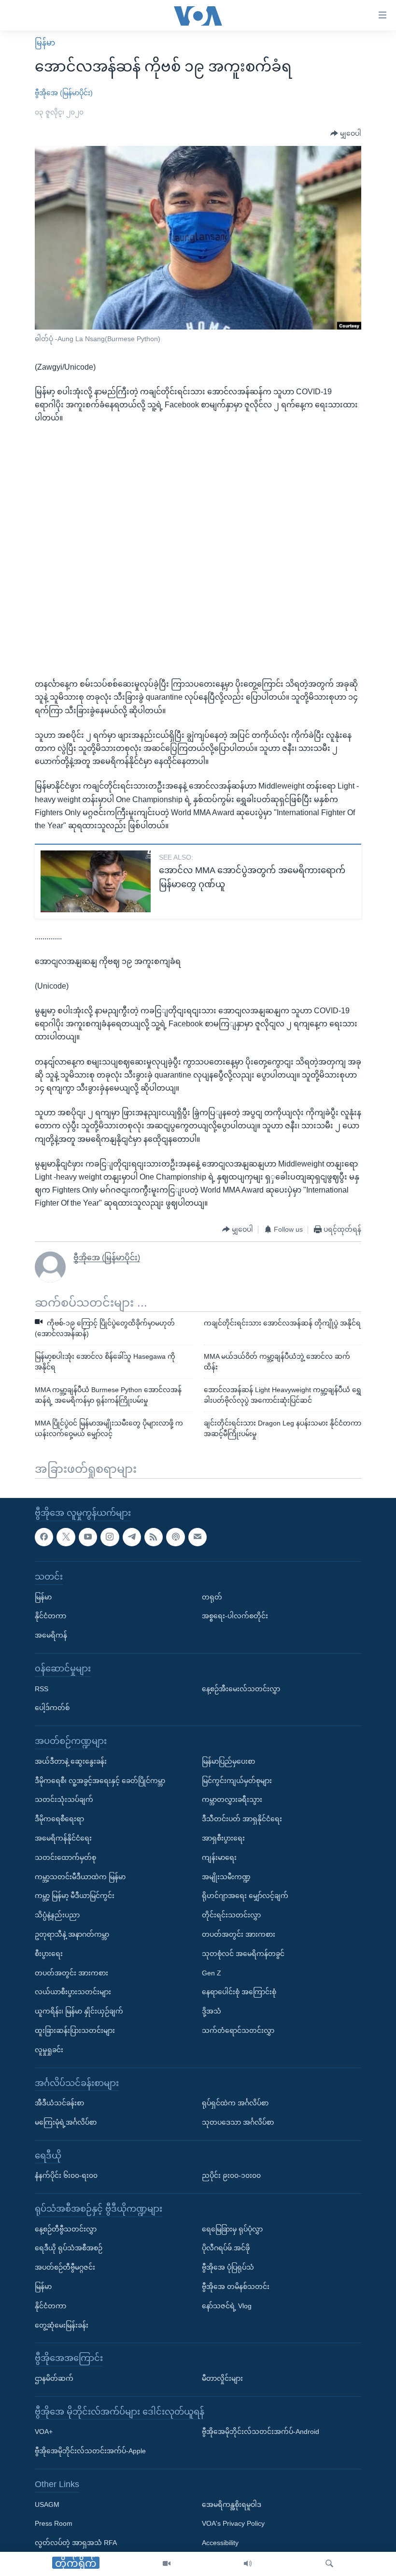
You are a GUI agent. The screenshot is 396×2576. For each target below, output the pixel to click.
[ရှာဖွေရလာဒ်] (329, 2564)
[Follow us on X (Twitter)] (66, 1537)
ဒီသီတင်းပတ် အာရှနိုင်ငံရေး (242, 1819)
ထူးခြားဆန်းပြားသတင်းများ (75, 2030)
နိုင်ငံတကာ (50, 1616)
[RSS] (154, 1537)
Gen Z (212, 1973)
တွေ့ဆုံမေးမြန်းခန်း (62, 2325)
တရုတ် (212, 1597)
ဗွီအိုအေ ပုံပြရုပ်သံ (228, 2267)
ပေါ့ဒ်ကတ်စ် (52, 1708)
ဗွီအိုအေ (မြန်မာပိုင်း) (64, 93)
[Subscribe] (198, 1537)
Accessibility (220, 2543)
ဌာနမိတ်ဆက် (54, 2378)
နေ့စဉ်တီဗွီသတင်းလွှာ (66, 2229)
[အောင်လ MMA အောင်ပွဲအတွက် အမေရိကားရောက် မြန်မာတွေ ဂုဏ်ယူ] (96, 881)
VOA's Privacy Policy (233, 2524)
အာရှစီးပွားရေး (223, 1838)
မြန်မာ (45, 43)
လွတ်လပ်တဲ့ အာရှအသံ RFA (76, 2543)
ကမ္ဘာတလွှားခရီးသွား (232, 1799)
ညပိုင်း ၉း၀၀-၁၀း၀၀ (231, 2175)
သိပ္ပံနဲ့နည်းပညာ (57, 1915)
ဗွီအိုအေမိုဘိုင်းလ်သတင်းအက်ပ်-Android (261, 2432)
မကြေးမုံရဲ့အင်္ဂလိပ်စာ (66, 2122)
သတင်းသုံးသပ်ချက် (64, 1799)
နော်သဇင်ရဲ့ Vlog (227, 2306)
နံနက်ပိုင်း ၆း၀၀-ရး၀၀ (66, 2175)
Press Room (54, 2524)
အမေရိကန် (51, 1635)
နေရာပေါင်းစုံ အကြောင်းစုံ (239, 1992)
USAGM (47, 2504)
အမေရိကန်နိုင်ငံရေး (63, 1838)
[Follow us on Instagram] (110, 1537)
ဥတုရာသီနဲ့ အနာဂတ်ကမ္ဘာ (72, 1934)
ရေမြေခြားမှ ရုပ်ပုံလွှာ (232, 2229)
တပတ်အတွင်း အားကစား (71, 1973)
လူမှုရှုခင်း (49, 2050)
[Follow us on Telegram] (132, 1537)
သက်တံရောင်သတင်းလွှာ (238, 2030)
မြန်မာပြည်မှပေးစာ (228, 1761)
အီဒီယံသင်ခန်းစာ (59, 2103)
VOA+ (44, 2432)
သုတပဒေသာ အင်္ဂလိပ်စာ (238, 2122)
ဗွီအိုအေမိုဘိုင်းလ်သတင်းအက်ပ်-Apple (90, 2451)
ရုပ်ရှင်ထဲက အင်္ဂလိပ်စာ (235, 2103)
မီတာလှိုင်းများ (222, 2378)
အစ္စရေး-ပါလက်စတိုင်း (235, 1616)
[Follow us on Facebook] (44, 1537)
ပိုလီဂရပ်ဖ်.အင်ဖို (226, 2248)
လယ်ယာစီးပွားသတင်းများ (73, 1992)
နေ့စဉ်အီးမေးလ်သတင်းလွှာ (241, 1689)
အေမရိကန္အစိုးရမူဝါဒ (232, 2504)
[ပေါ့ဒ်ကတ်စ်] (175, 1537)
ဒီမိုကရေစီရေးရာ (59, 1819)
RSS (42, 1689)
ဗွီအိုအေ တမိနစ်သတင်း (236, 2287)
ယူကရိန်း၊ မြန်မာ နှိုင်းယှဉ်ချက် (79, 2011)
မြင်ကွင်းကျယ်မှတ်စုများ (237, 1781)
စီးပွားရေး (49, 1954)
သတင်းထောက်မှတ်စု (65, 1857)
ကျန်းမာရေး (219, 1857)
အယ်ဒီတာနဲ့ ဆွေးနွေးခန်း (71, 1761)
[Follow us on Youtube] (88, 1537)
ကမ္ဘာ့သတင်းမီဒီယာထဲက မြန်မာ (80, 1877)
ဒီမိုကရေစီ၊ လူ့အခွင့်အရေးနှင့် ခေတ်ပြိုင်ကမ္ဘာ (100, 1781)
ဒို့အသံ (212, 2011)
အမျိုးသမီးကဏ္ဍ (226, 1877)
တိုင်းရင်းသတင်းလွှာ (231, 1915)
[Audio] (248, 2564)
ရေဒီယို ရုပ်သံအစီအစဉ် (69, 2248)
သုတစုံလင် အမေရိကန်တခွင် (243, 1954)
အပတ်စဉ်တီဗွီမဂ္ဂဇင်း (65, 2267)
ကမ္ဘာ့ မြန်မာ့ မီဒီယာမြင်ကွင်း (75, 1896)
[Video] (167, 2564)
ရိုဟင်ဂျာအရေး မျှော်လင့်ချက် (245, 1896)
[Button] (346, 134)
